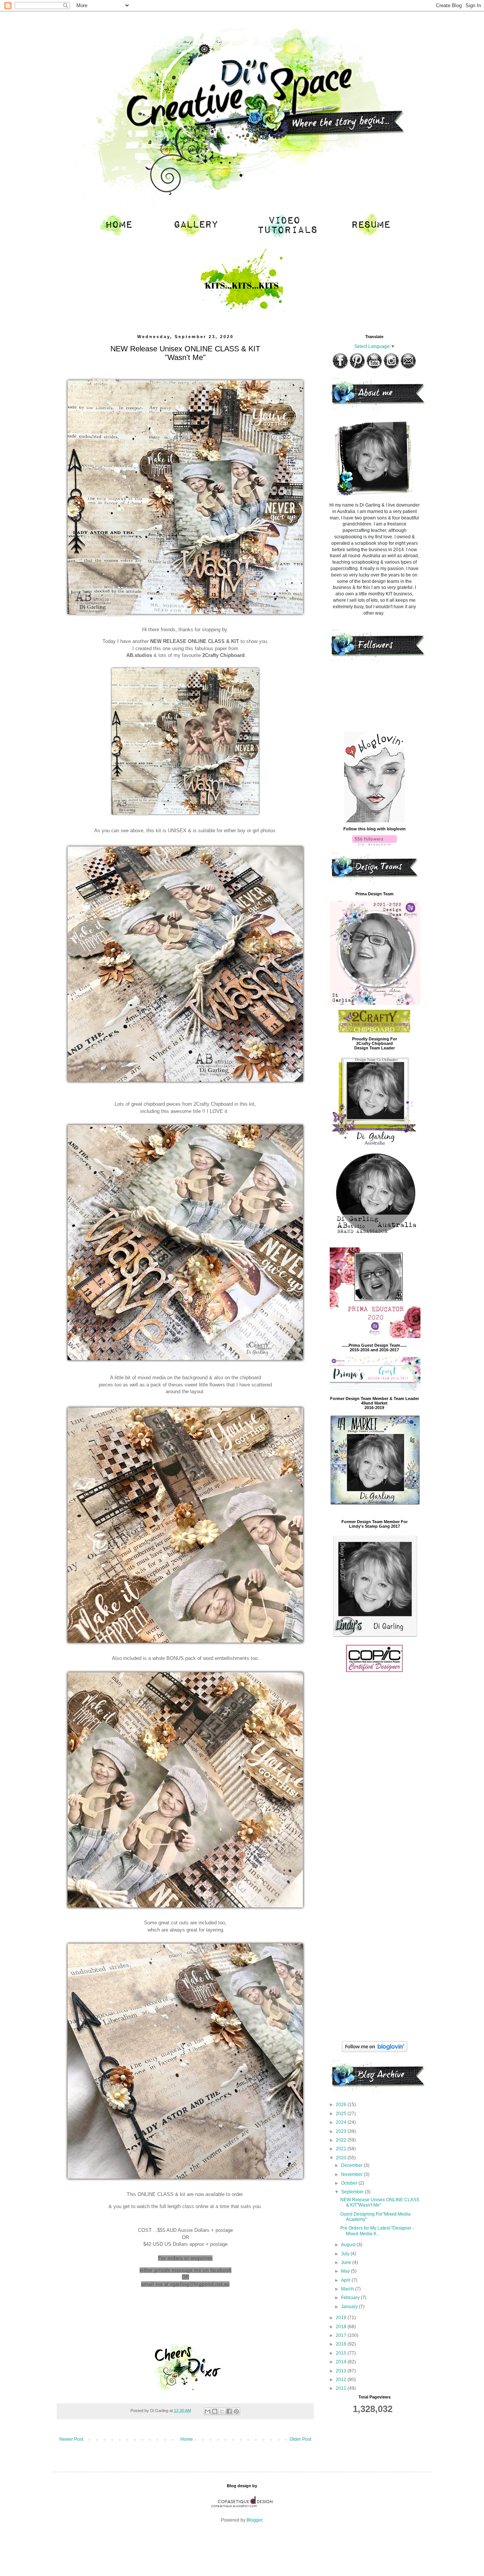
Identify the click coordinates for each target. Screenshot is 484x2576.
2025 (342, 2114)
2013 (342, 2371)
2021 (342, 2149)
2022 (342, 2140)
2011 (342, 2388)
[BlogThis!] (215, 2411)
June (347, 2262)
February (351, 2298)
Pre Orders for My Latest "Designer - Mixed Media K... (377, 2231)
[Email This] (208, 2411)
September (353, 2192)
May (346, 2271)
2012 (342, 2380)
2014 (342, 2362)
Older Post (300, 2439)
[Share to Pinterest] (236, 2411)
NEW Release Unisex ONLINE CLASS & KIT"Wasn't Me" (380, 2202)
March (348, 2289)
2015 (342, 2353)
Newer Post (71, 2439)
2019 (342, 2318)
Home (187, 2439)
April (346, 2280)
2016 (342, 2344)
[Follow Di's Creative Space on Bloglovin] (374, 821)
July (346, 2254)
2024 (342, 2122)
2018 (342, 2327)
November (352, 2174)
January (350, 2307)
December (352, 2165)
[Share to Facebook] (229, 2411)
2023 (342, 2131)
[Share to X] (222, 2411)
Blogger (254, 2520)
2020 (342, 2158)
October (350, 2183)
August (349, 2245)
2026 (342, 2105)
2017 (342, 2335)
